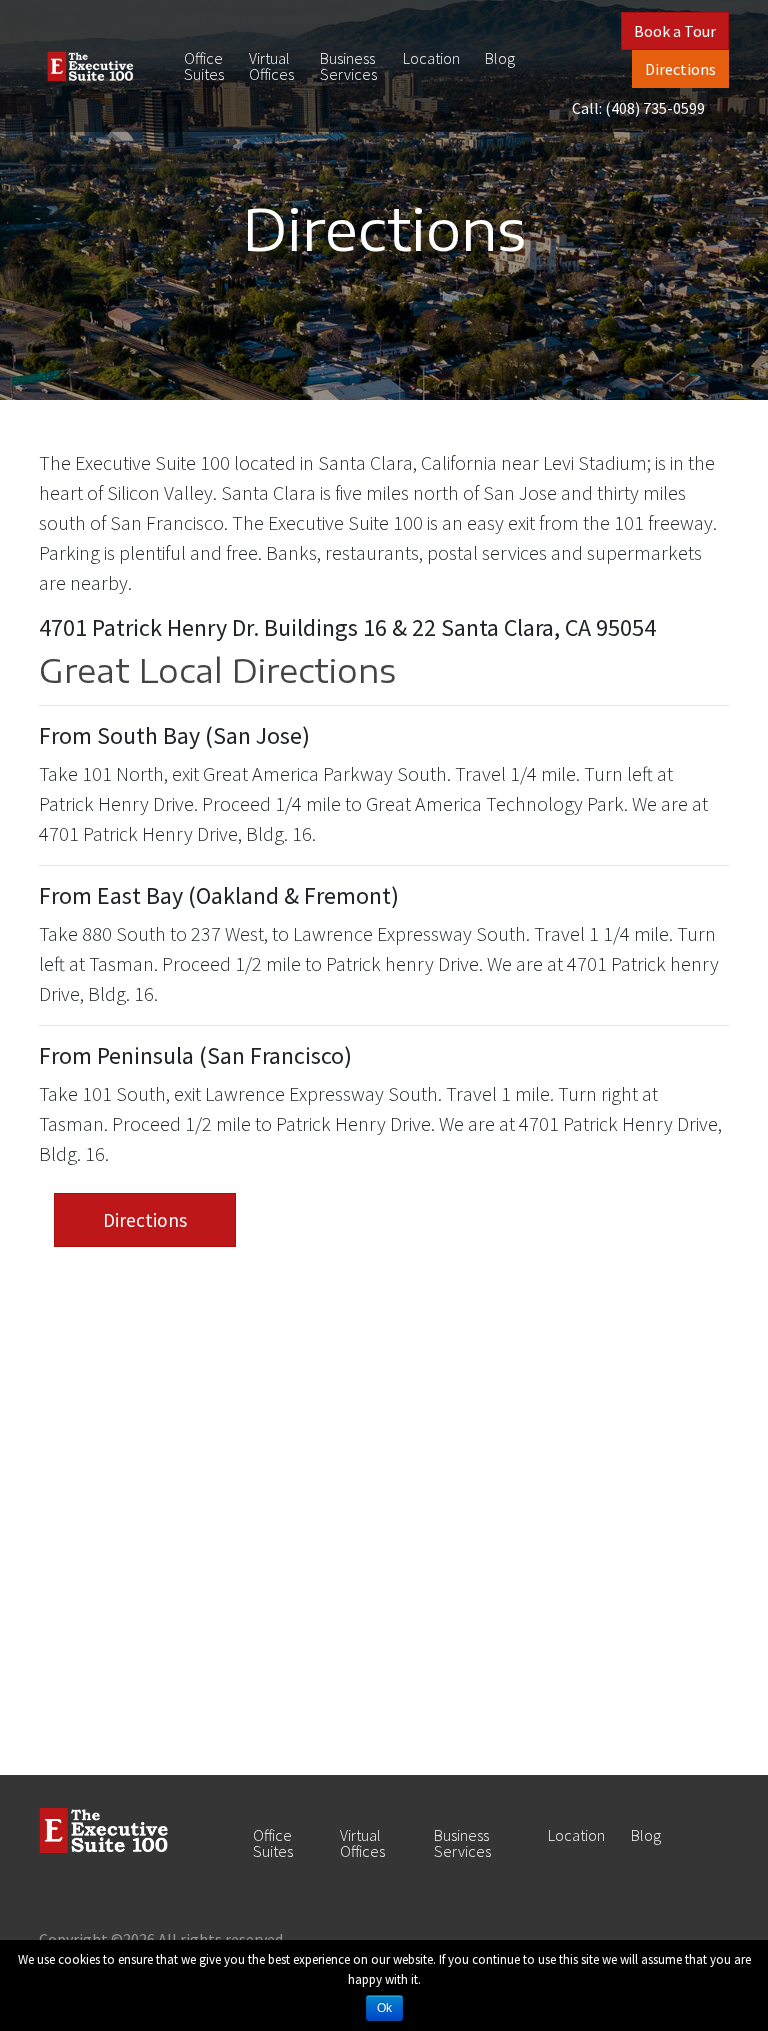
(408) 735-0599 (655, 108)
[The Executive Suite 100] (90, 66)
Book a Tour (675, 31)
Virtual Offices (271, 66)
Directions (680, 69)
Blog (500, 58)
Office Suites (204, 66)
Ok (384, 2008)
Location (431, 58)
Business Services (348, 66)
